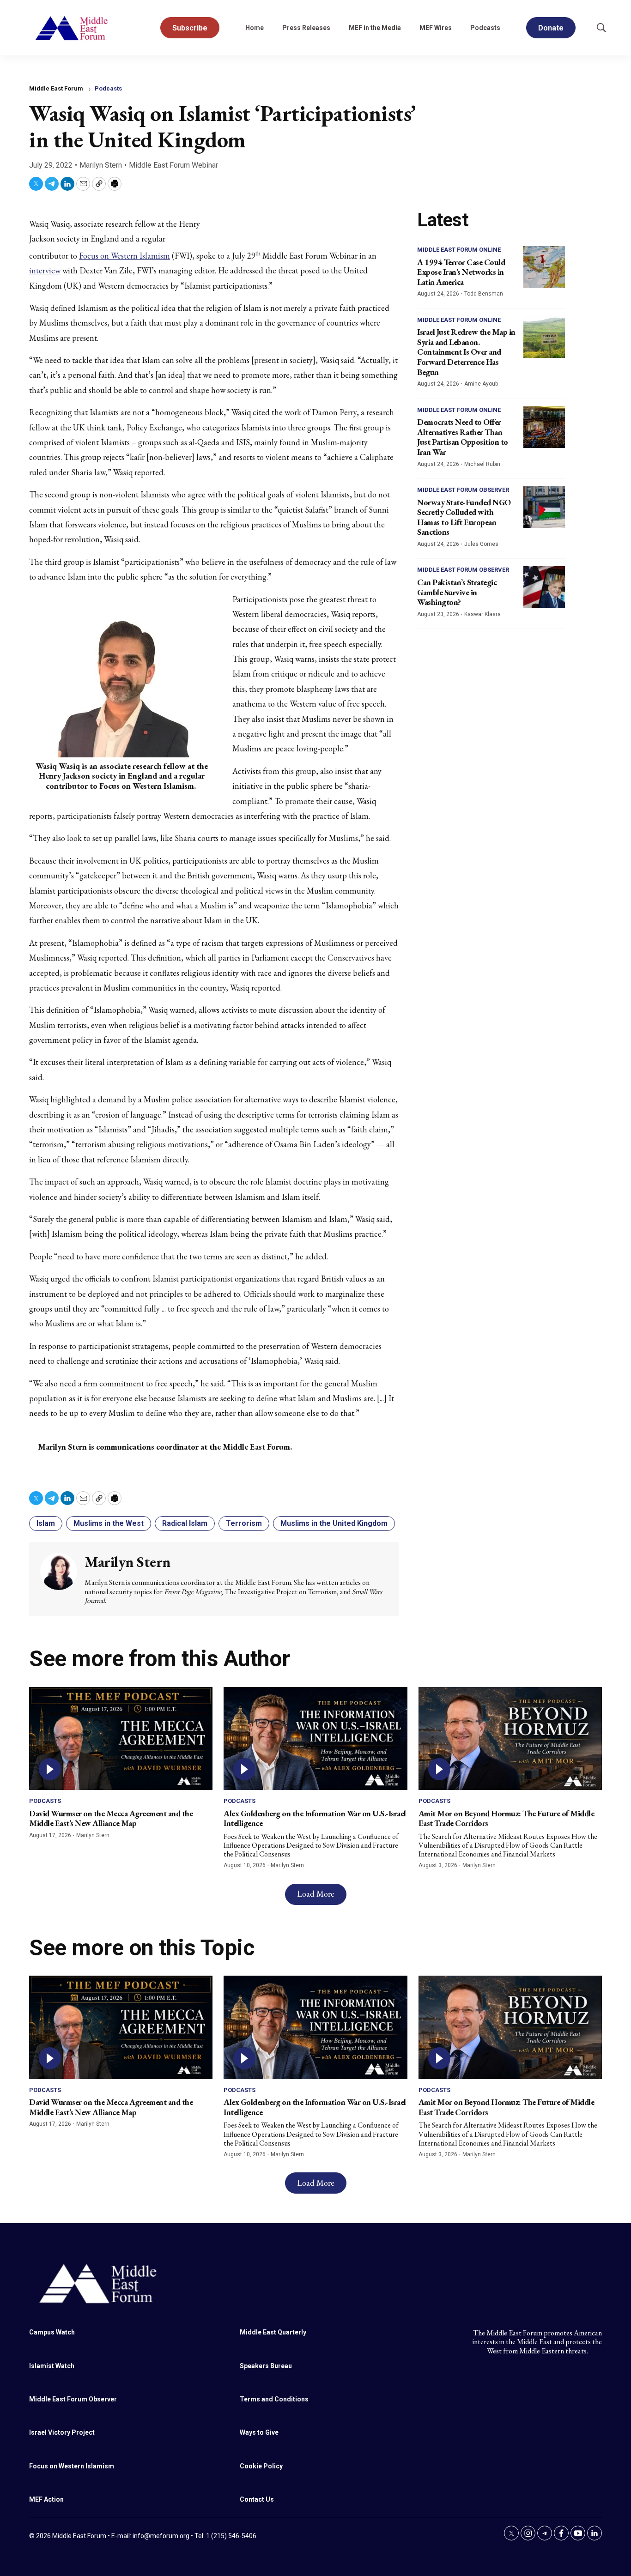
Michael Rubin (482, 464)
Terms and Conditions (274, 2399)
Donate (551, 28)
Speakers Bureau (266, 2366)
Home (255, 28)
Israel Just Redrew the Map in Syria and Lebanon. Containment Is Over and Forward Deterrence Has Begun (466, 352)
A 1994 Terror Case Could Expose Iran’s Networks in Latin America (461, 272)
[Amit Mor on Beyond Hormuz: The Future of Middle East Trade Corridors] (510, 1738)
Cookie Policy (261, 2466)
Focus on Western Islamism (124, 256)
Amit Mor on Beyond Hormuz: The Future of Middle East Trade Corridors (507, 1818)
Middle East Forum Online (459, 250)
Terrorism (244, 1523)
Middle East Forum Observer (463, 490)
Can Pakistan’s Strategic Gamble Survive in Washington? (457, 592)
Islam (46, 1523)
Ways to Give (259, 2432)
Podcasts (485, 28)
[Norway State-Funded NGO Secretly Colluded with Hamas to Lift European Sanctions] (544, 507)
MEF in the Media (375, 28)
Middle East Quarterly (273, 2332)
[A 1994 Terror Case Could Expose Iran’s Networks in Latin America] (544, 267)
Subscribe (190, 28)
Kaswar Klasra (482, 614)
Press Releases (306, 28)
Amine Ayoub (481, 384)
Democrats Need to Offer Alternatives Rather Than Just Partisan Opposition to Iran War (463, 437)
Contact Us (257, 2499)
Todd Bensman (484, 294)
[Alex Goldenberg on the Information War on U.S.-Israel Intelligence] (315, 1738)
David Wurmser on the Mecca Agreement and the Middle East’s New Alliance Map (111, 1818)
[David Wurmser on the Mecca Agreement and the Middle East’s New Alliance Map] (121, 1738)
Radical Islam (185, 1523)
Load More (316, 1894)
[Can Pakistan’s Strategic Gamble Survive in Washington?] (544, 587)
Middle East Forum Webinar (173, 165)
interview (45, 270)
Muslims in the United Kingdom (334, 1523)
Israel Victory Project (62, 2432)
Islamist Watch (52, 2366)
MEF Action (46, 2499)
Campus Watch (52, 2332)
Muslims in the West (109, 1523)
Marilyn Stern (101, 165)
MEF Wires (436, 28)
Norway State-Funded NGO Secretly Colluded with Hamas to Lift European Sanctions (464, 517)
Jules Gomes (481, 544)
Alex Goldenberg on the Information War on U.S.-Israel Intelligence (315, 1818)
